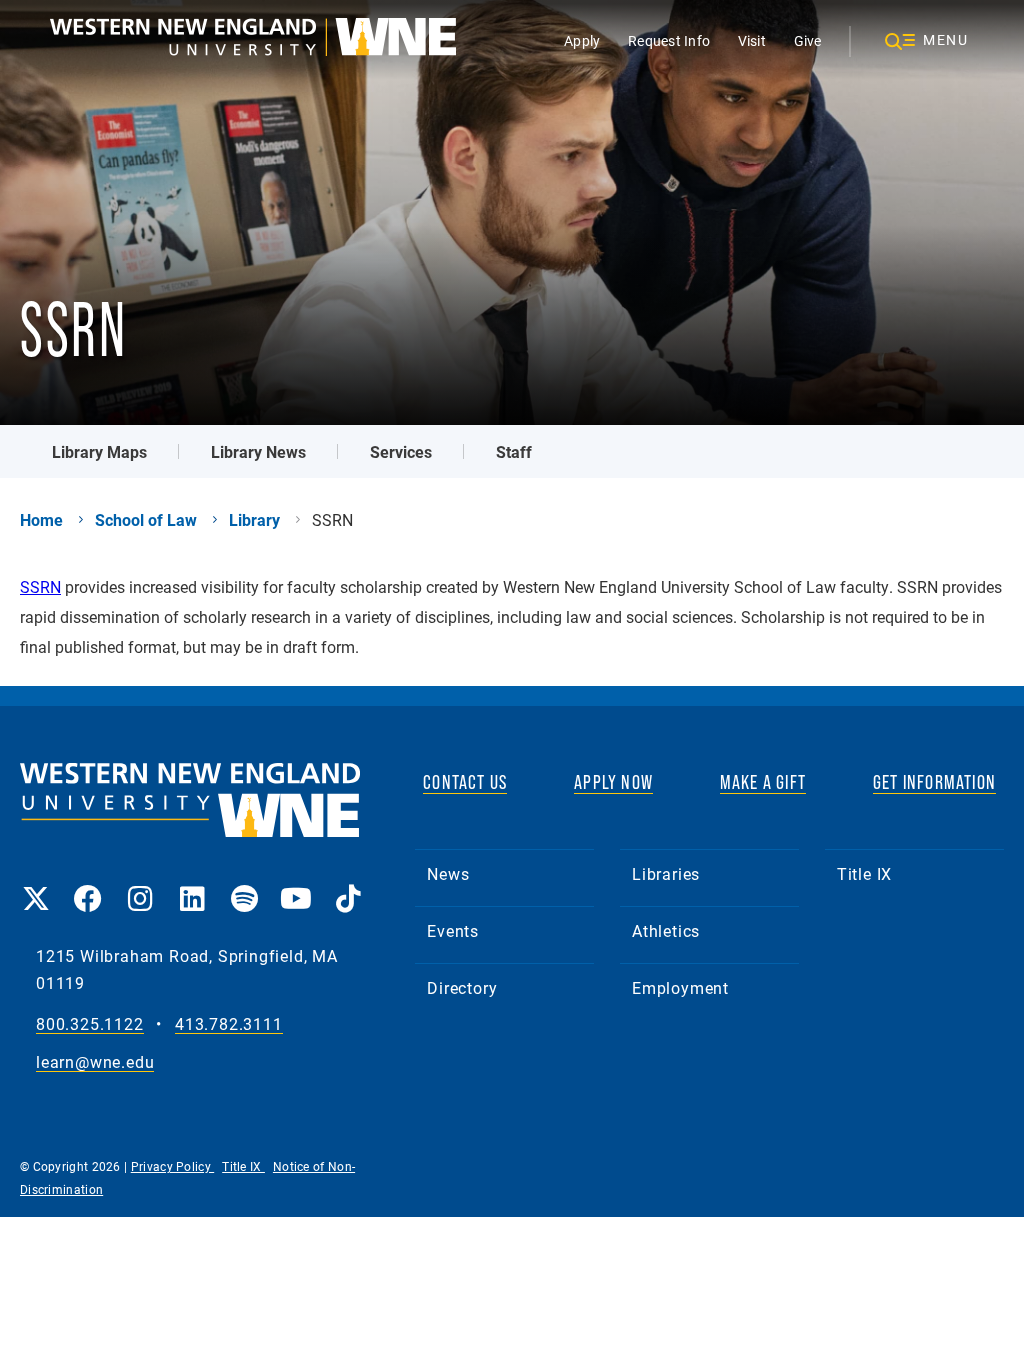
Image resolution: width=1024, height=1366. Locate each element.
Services (401, 451)
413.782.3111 (229, 1024)
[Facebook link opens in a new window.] (88, 884)
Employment (680, 987)
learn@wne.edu (95, 1062)
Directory (462, 987)
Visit (752, 40)
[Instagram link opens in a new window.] (140, 884)
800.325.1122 (90, 1024)
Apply (582, 40)
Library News (258, 451)
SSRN (40, 586)
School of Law (146, 520)
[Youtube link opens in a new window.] (296, 884)
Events (453, 930)
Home (41, 520)
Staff (514, 451)
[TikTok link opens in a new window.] (348, 884)
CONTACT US (465, 782)
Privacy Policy (173, 1166)
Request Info (669, 40)
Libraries (666, 873)
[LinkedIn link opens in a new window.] (192, 884)
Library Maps (99, 451)
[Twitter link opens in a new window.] (36, 884)
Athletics (666, 930)
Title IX (864, 873)
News (448, 873)
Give (808, 40)
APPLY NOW (613, 782)
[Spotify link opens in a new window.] (244, 884)
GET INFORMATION (934, 782)
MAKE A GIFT (763, 782)
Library (254, 520)
